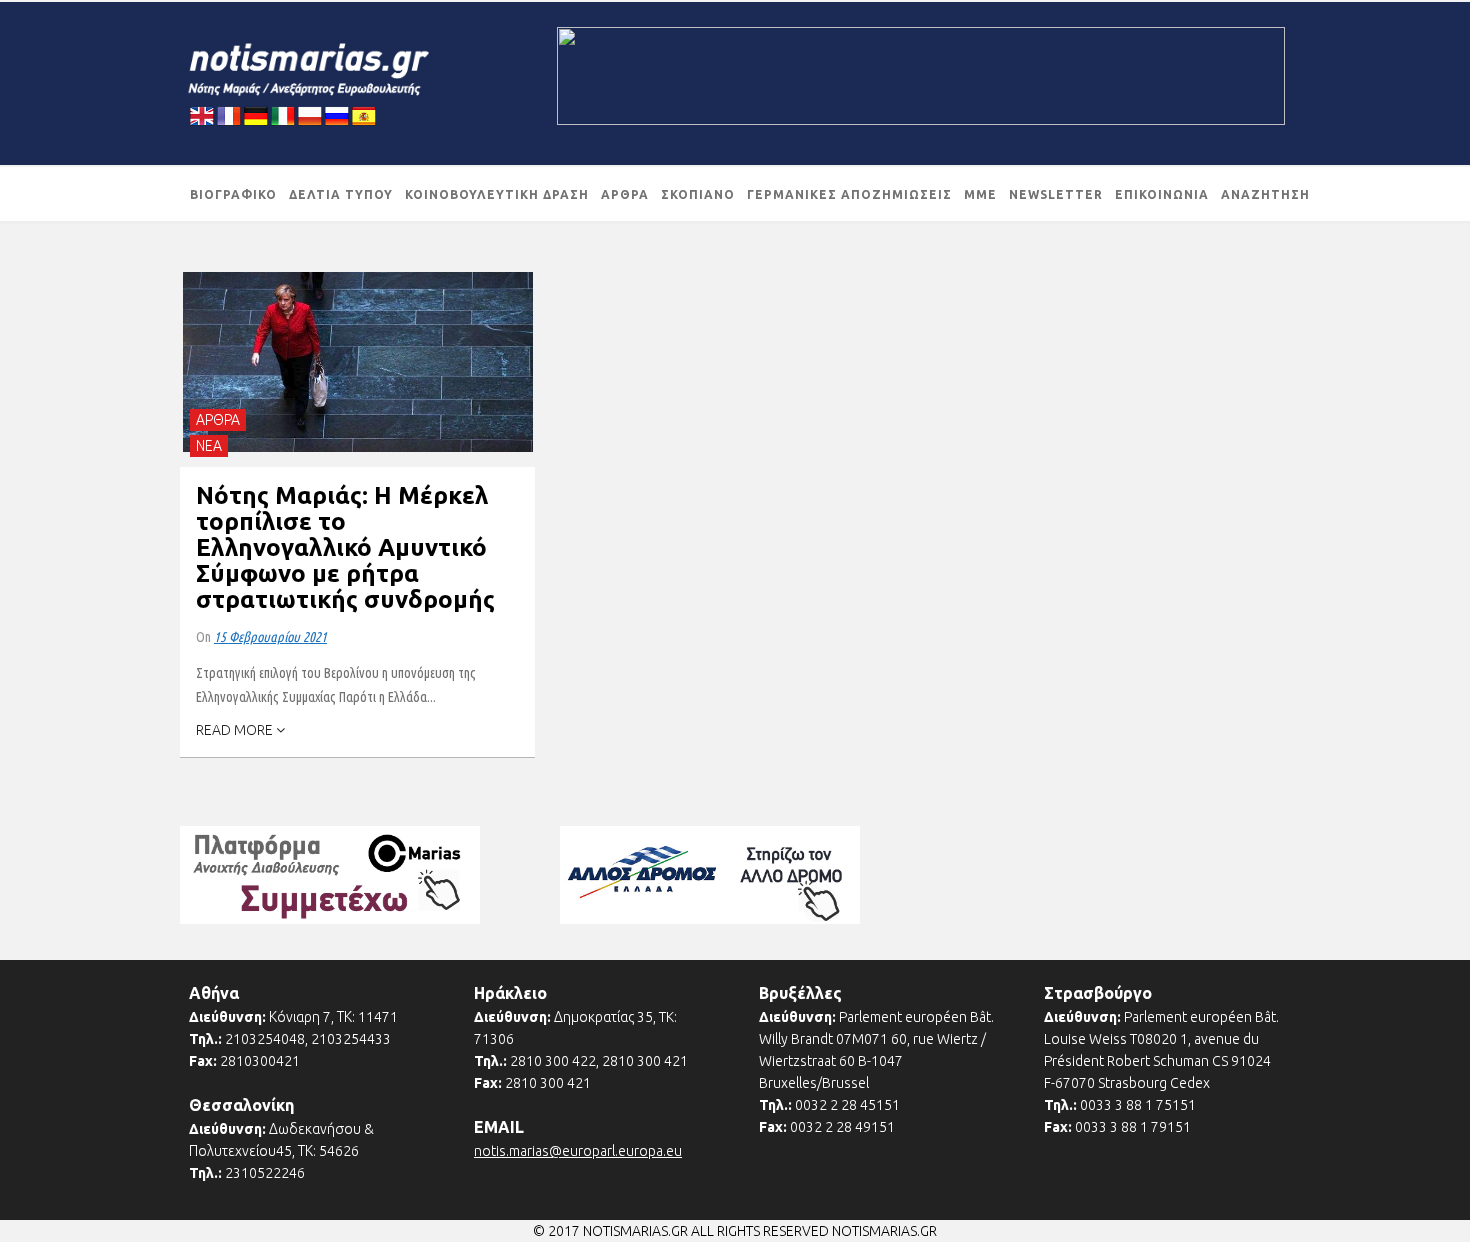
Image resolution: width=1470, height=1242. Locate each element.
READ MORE (236, 730)
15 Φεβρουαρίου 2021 (270, 637)
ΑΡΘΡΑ (218, 420)
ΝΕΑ (209, 446)
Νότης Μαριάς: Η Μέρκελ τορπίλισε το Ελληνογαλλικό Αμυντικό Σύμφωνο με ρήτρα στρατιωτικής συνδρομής (345, 547)
